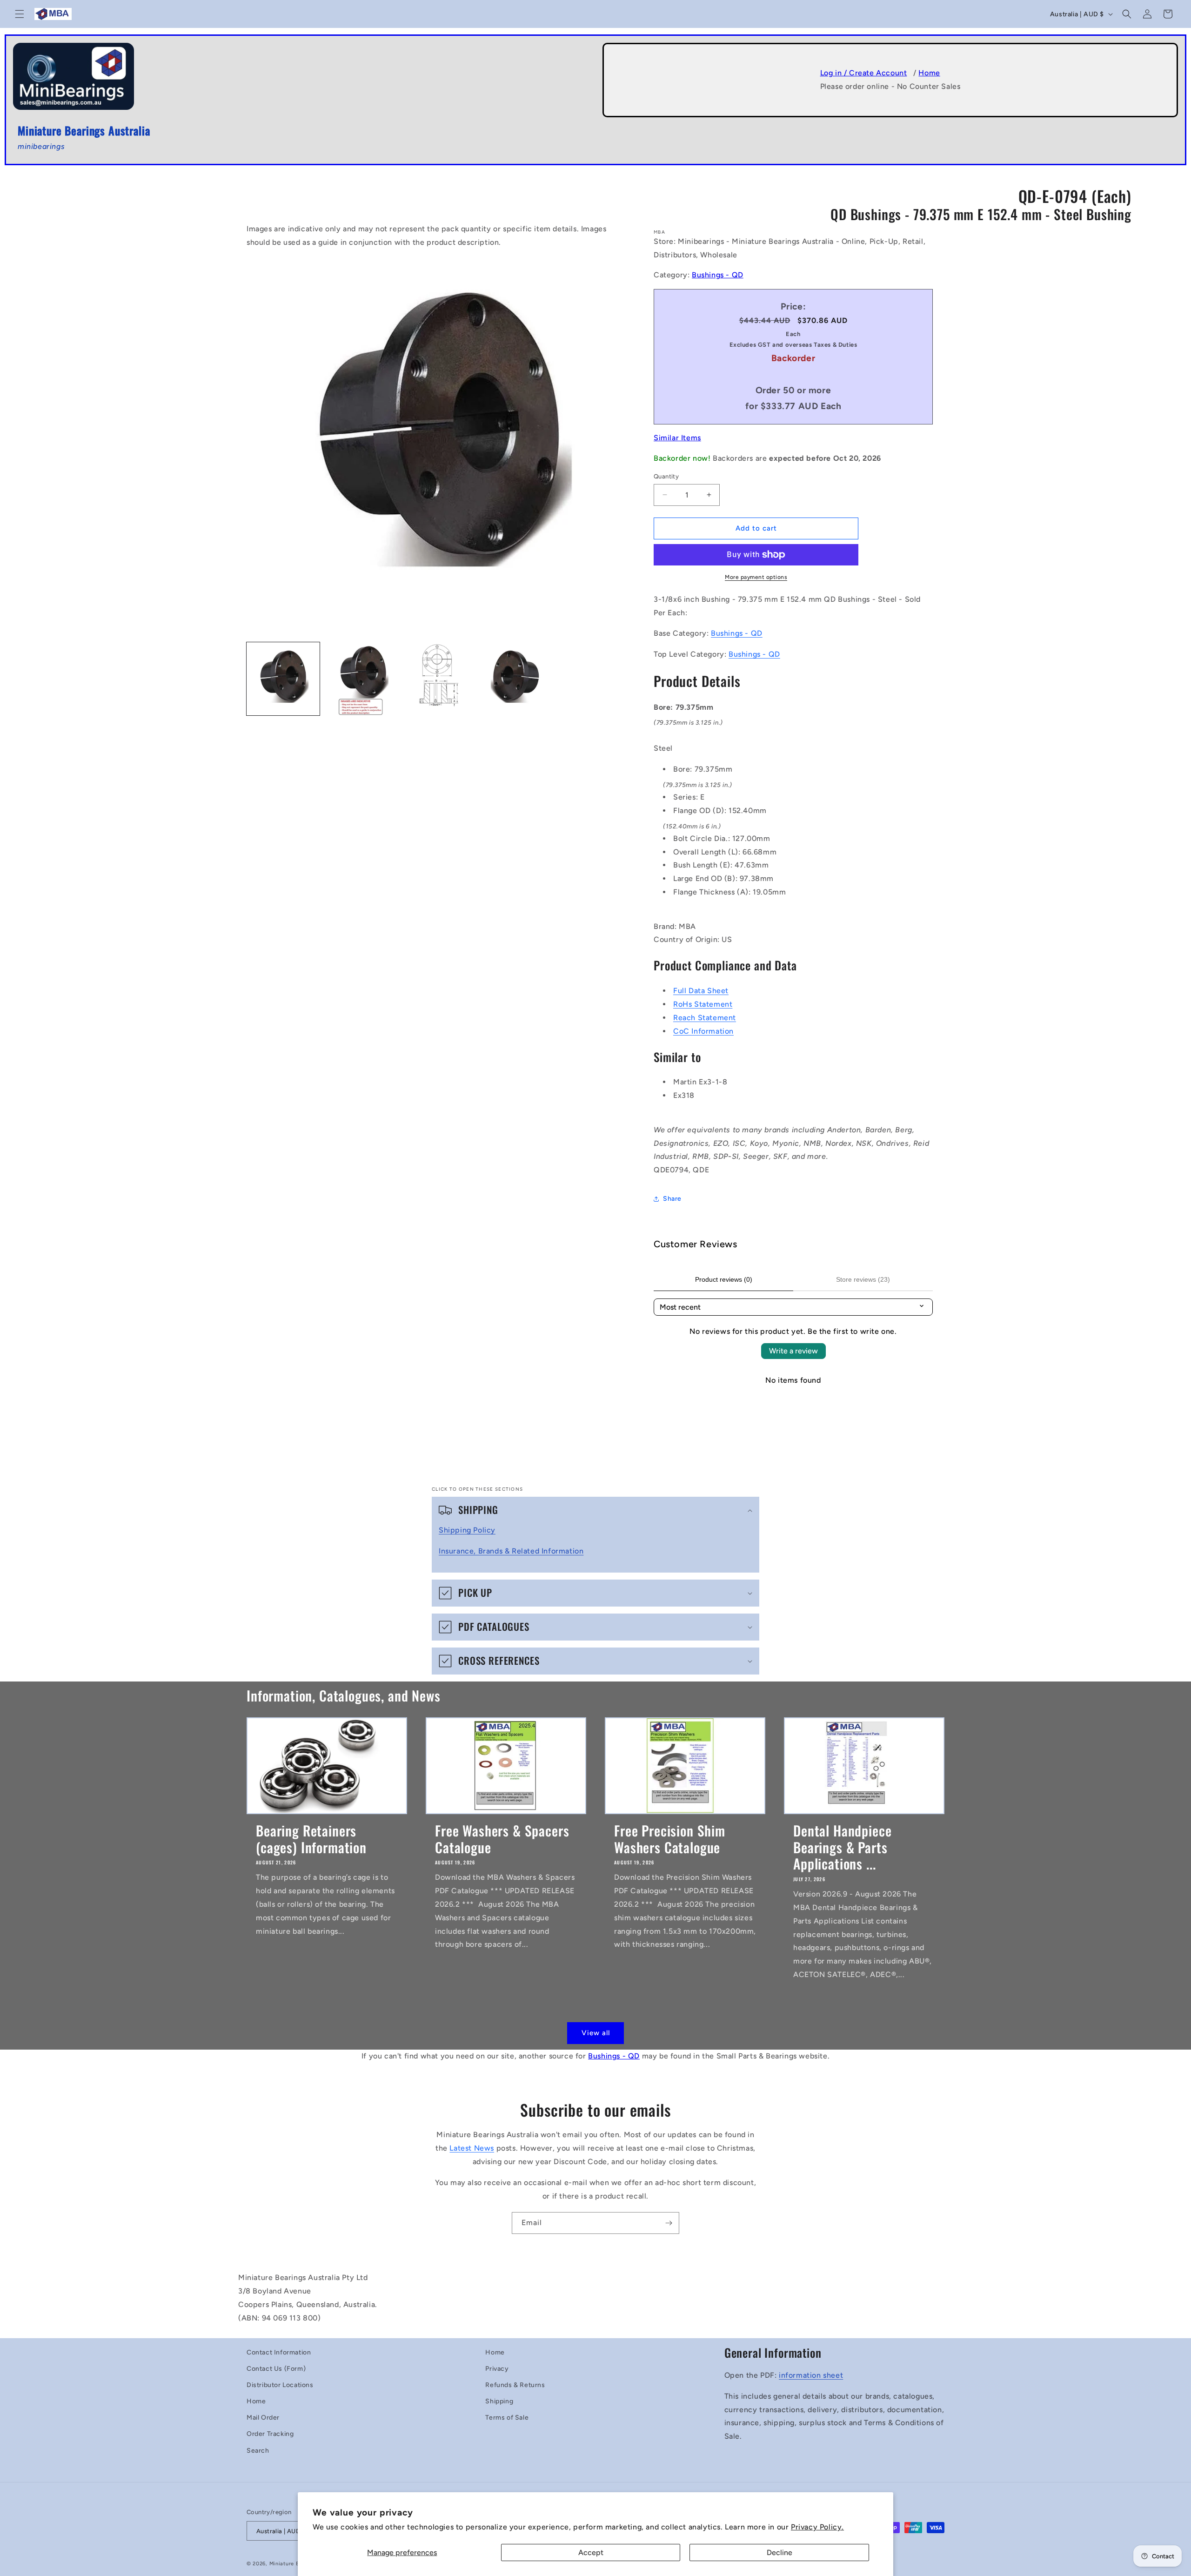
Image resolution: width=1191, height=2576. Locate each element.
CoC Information (703, 1031)
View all (596, 2033)
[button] (20, 14)
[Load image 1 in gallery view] (283, 679)
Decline (780, 2552)
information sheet (811, 2375)
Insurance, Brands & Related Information (511, 1551)
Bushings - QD (718, 275)
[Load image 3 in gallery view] (438, 679)
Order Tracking (270, 2434)
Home (929, 73)
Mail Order (263, 2418)
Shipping (499, 2401)
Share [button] (672, 1199)
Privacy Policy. (817, 2527)
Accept (591, 2552)
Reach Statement (705, 1018)
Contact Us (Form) (276, 2369)
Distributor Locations (280, 2385)
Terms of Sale (507, 2418)
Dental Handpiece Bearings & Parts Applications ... (842, 1847)
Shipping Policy (467, 1530)
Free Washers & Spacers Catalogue (502, 1839)
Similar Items (677, 438)
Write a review (793, 1351)
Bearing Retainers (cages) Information (311, 1839)
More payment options (756, 577)
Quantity (666, 476)
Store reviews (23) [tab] (863, 1279)
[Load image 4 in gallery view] (516, 679)
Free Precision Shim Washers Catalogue (670, 1839)
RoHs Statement (703, 1004)
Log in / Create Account (864, 73)
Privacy (497, 2369)
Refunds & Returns (515, 2385)
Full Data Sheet (701, 991)
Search (258, 2451)
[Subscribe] (669, 2223)
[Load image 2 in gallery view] (361, 679)
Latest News (472, 2148)
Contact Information (279, 2352)
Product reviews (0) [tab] (724, 1279)
